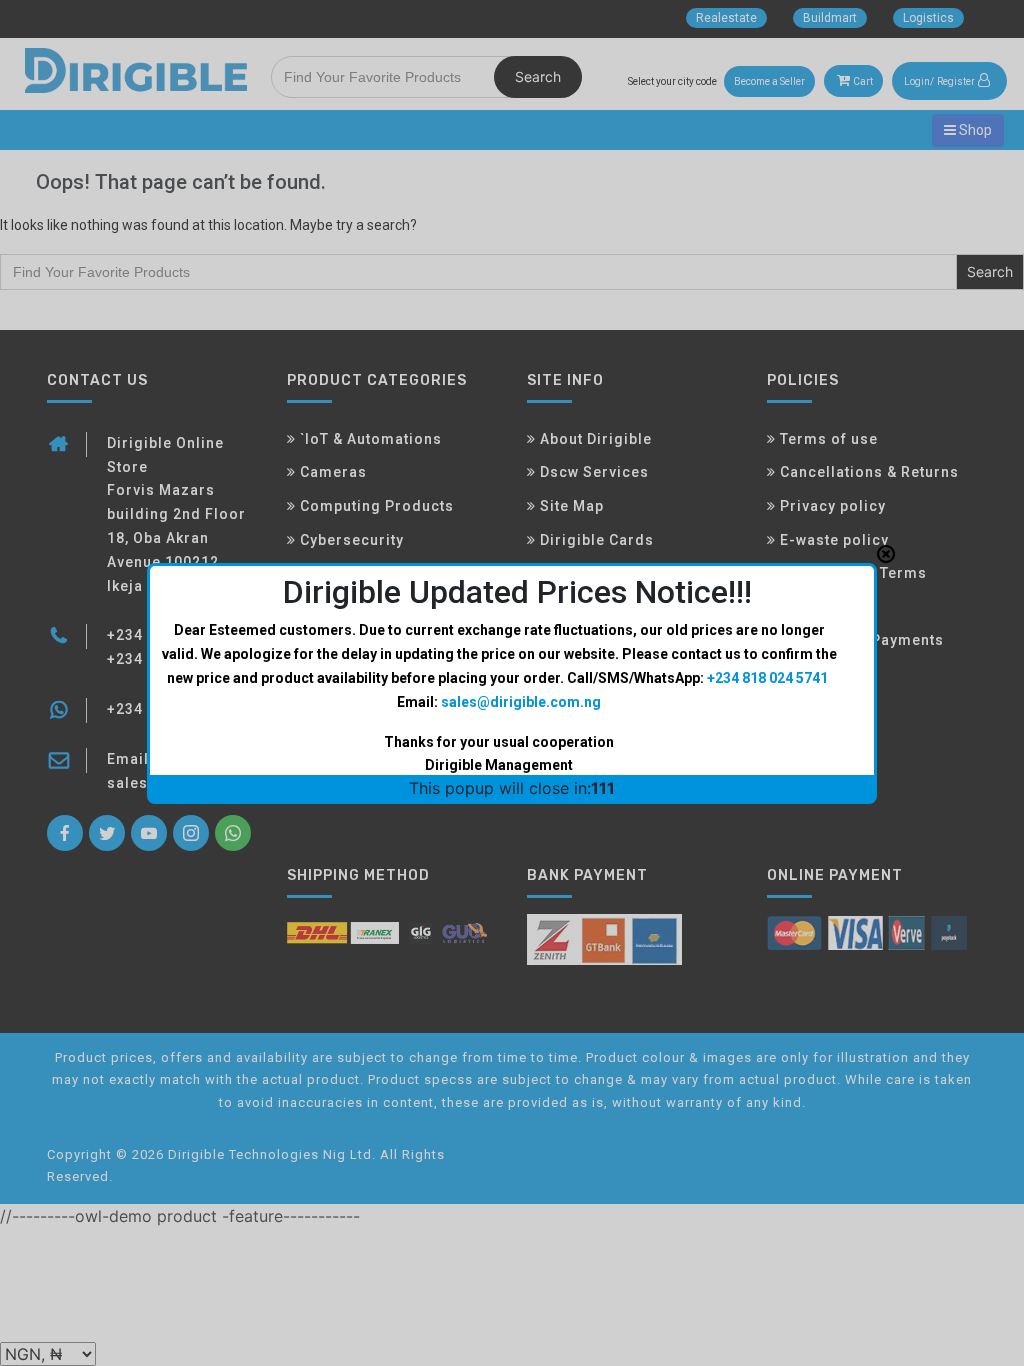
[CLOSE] (886, 554)
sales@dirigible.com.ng (521, 702)
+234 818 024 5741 (767, 678)
